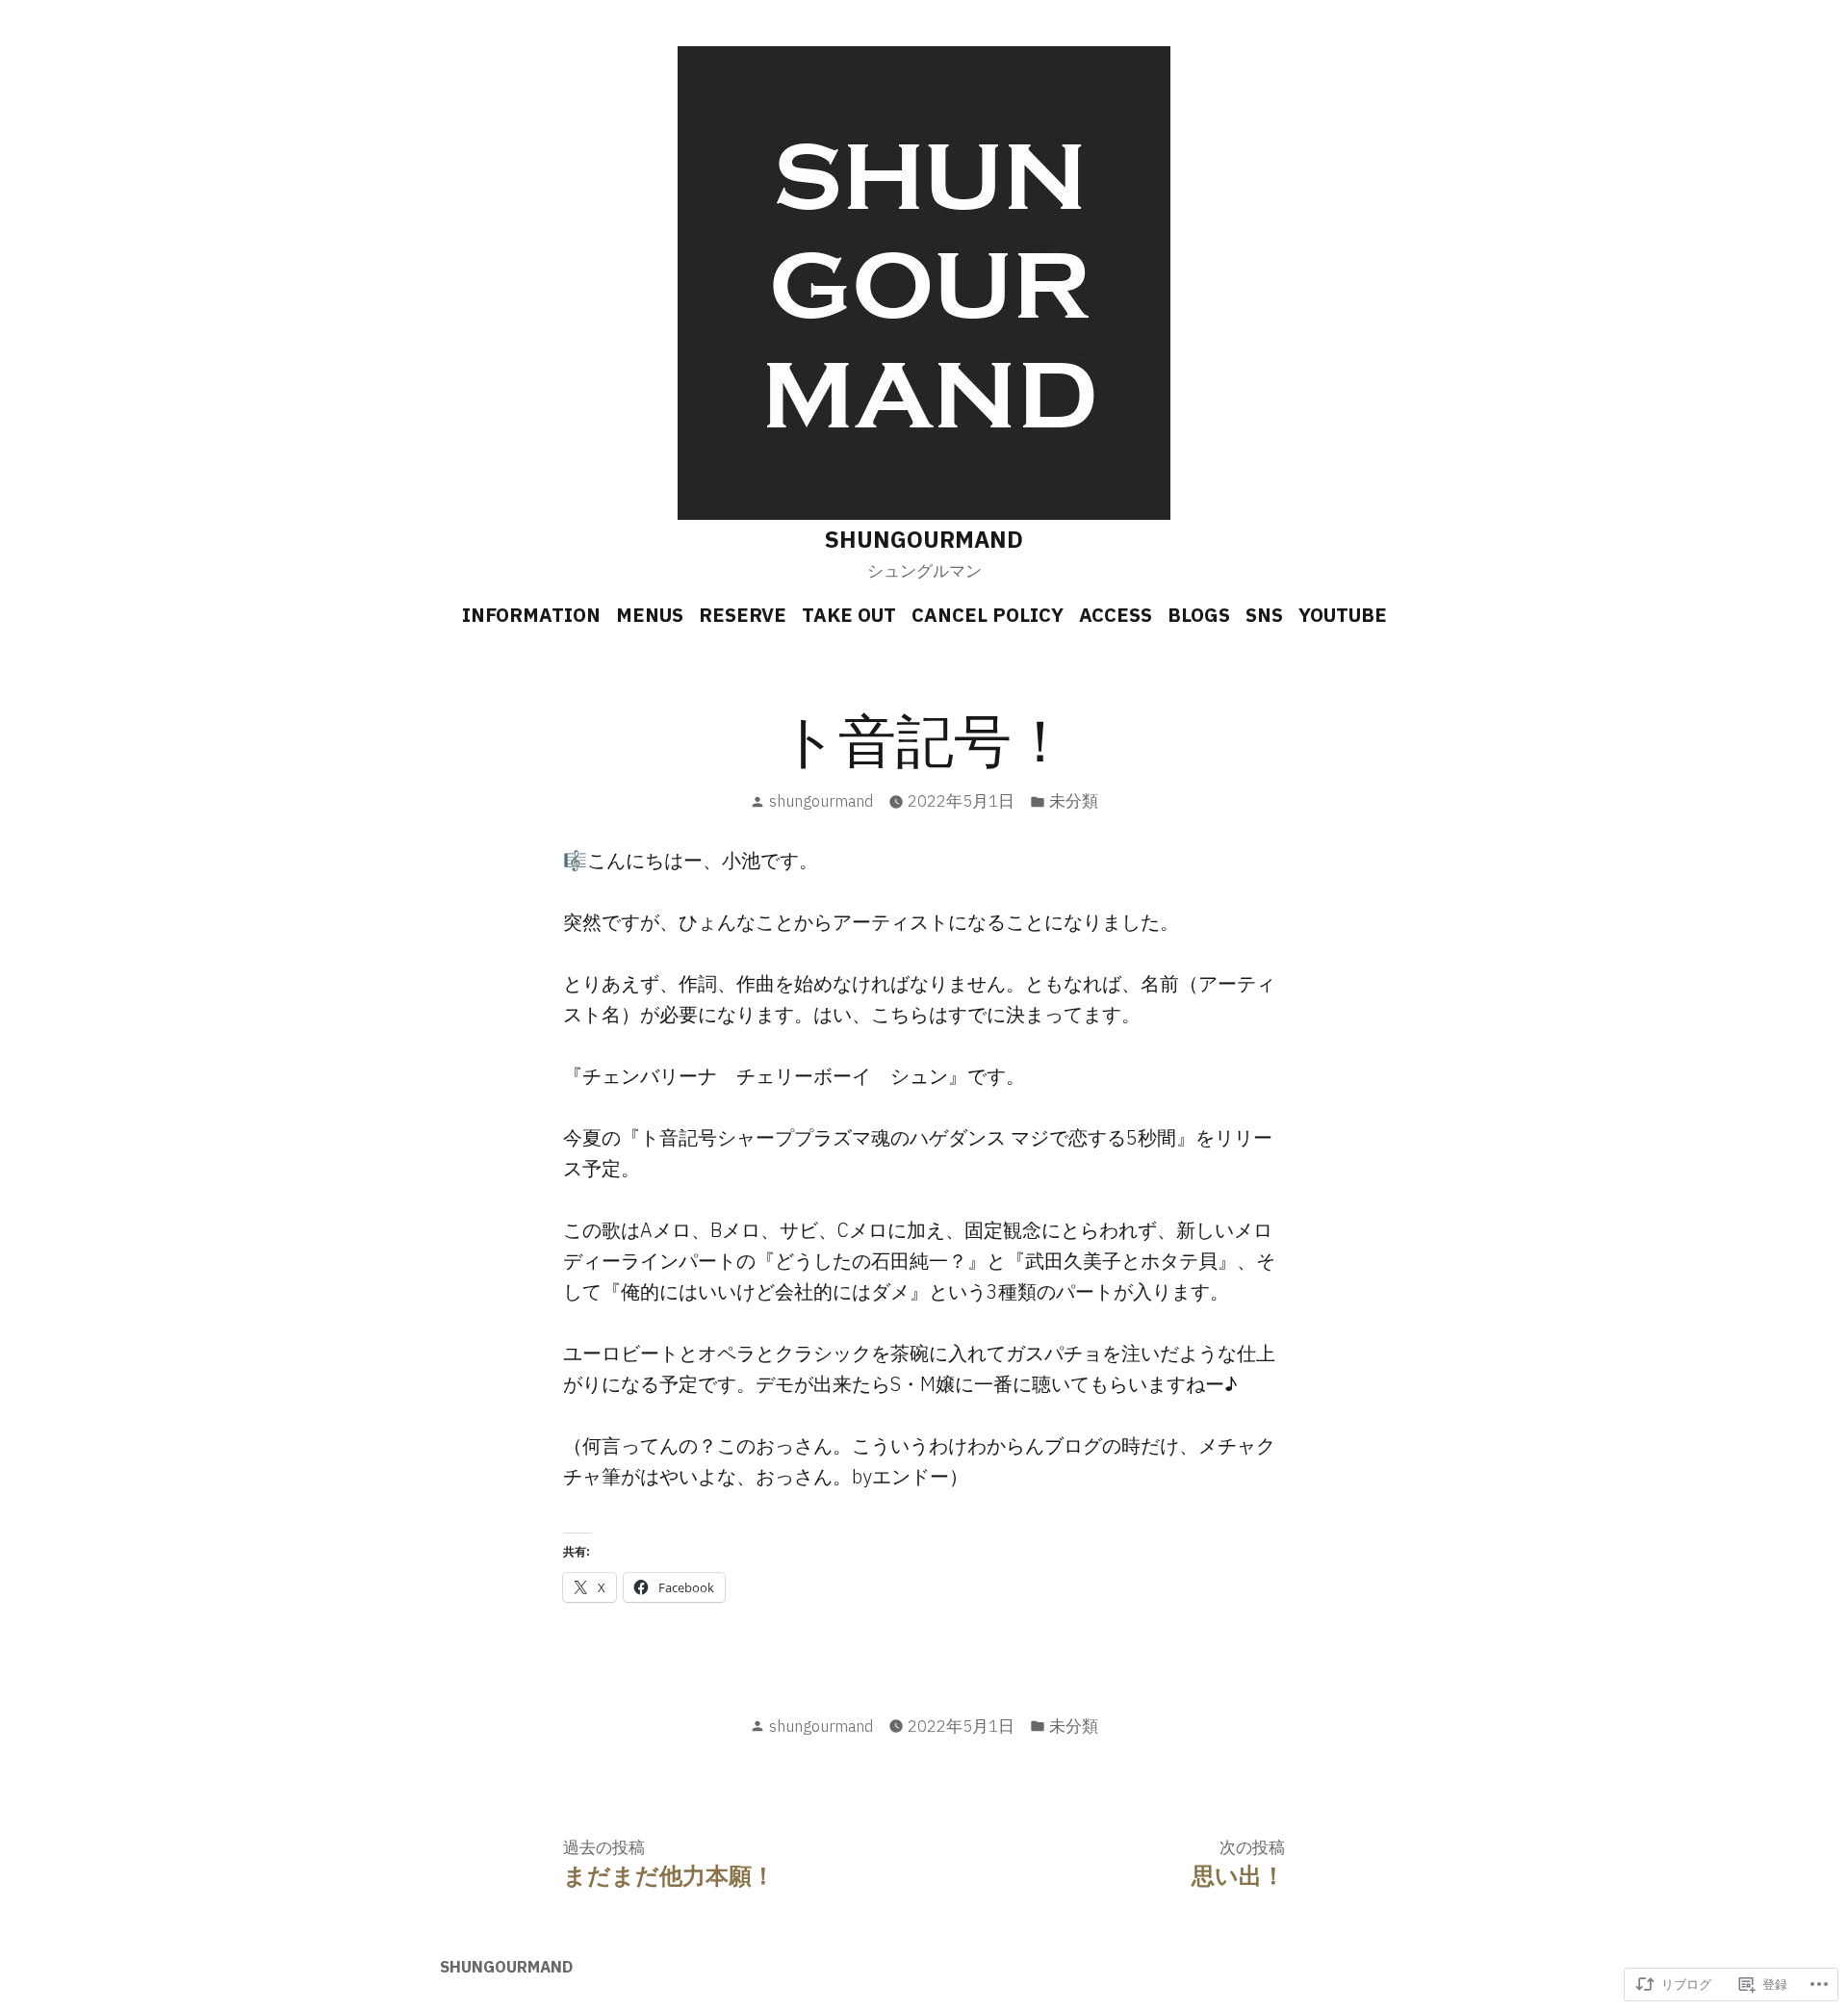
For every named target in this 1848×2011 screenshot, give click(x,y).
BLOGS (1199, 615)
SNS (1264, 615)
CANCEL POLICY (988, 615)
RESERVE (743, 615)
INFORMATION (531, 615)
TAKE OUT (849, 615)
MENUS (650, 615)
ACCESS (1116, 615)
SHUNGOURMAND (924, 539)
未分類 (1074, 801)
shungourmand (821, 801)
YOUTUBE (1343, 615)
